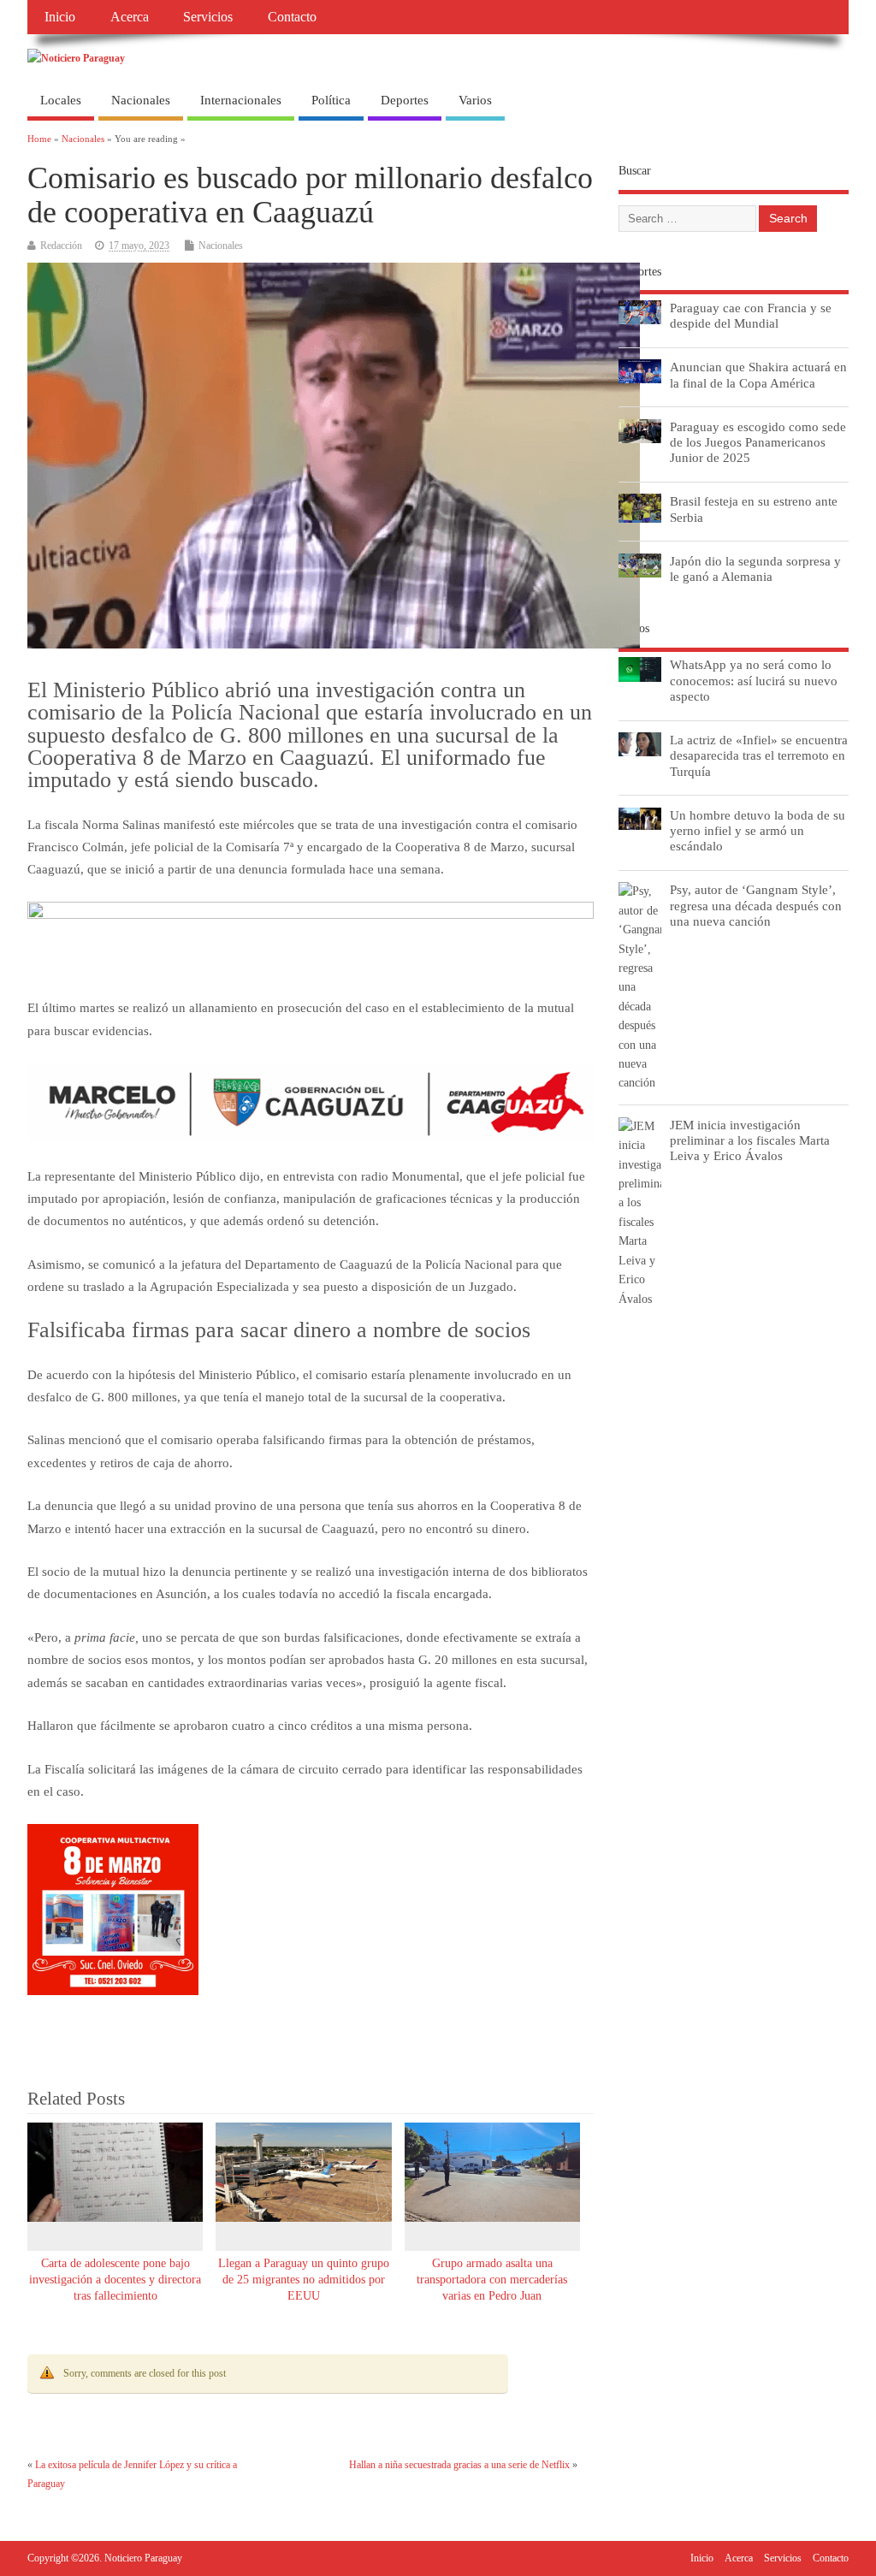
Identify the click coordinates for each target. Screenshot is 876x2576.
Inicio (60, 17)
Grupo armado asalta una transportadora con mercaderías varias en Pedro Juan (492, 2280)
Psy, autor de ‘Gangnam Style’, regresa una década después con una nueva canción (756, 905)
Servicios (208, 17)
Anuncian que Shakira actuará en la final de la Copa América (758, 374)
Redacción (61, 246)
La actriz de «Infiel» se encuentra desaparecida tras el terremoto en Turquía (759, 755)
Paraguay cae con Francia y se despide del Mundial (751, 315)
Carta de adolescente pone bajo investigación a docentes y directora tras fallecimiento (115, 2280)
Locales (61, 100)
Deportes (405, 100)
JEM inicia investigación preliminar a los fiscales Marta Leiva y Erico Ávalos (750, 1140)
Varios (475, 100)
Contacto (292, 17)
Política (331, 100)
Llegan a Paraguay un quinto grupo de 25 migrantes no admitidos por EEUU (304, 2280)
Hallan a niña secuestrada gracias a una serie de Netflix (459, 2465)
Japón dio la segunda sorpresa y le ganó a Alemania (755, 568)
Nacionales (141, 100)
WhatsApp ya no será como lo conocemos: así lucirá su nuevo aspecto (754, 680)
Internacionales (241, 100)
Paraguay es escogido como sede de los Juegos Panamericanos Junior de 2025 (758, 442)
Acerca (130, 17)
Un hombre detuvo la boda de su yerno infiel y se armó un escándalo (758, 830)
